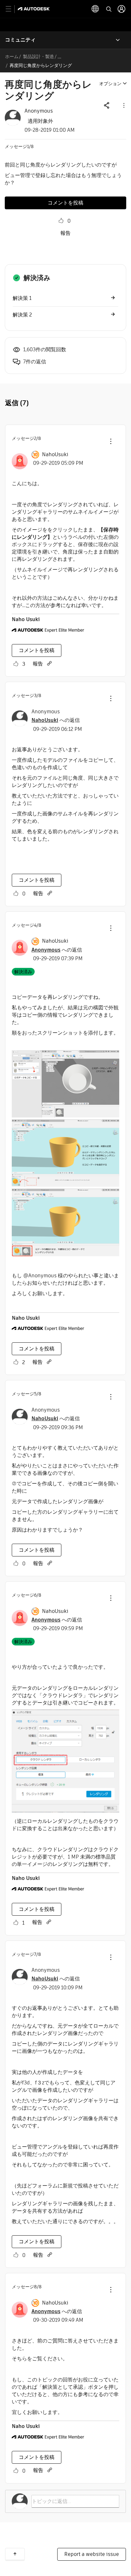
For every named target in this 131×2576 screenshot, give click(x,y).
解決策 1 (22, 298)
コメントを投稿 (65, 203)
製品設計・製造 (38, 56)
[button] (123, 105)
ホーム (12, 56)
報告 (65, 233)
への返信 (56, 720)
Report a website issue (92, 2554)
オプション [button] (110, 84)
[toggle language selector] (95, 9)
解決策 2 (22, 315)
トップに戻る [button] (15, 2554)
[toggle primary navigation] (12, 9)
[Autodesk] (34, 9)
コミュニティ (20, 40)
